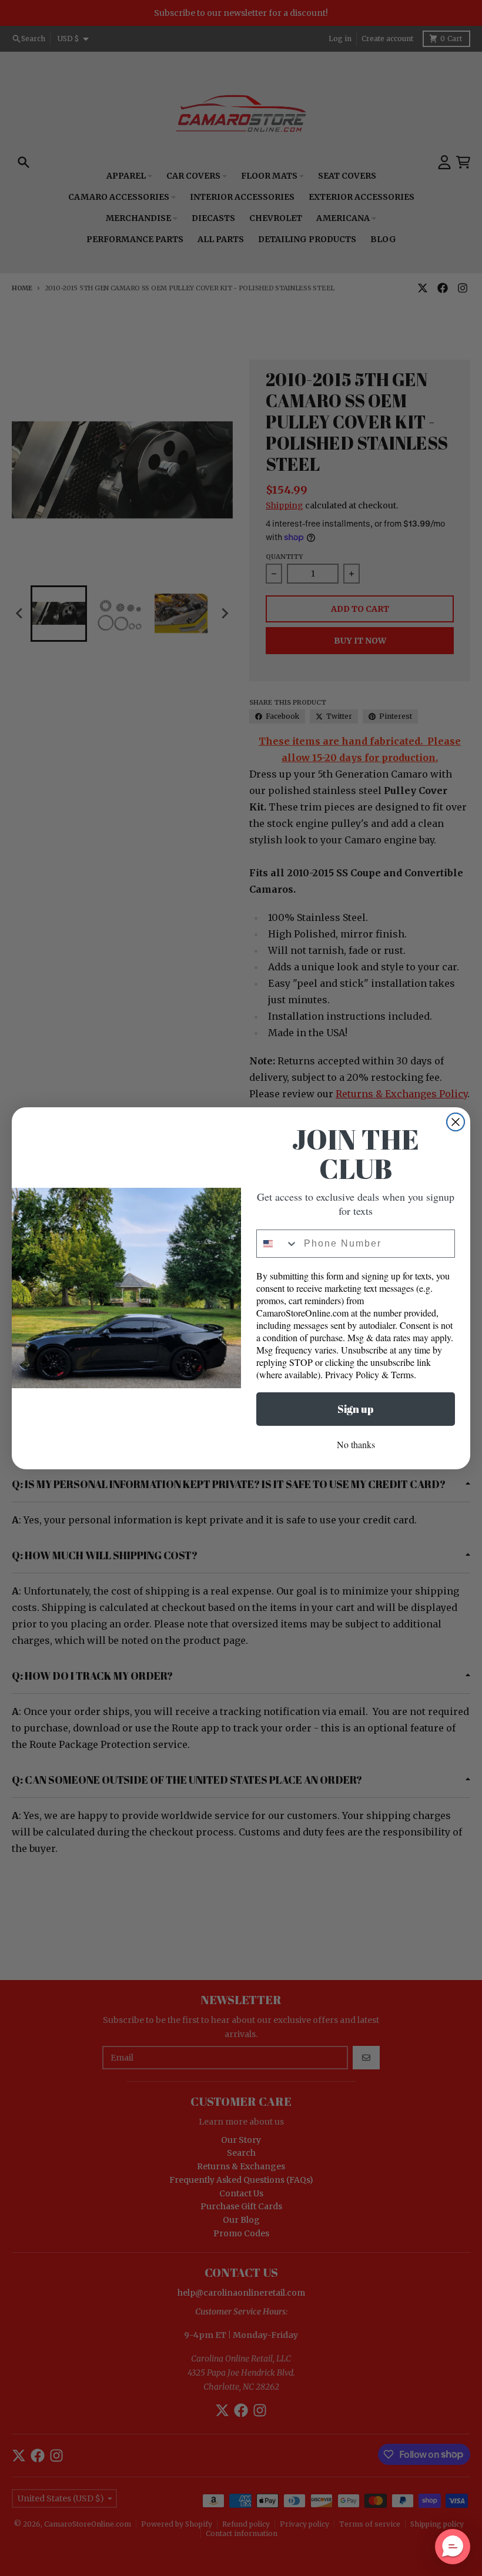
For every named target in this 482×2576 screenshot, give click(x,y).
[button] (453, 2547)
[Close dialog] (456, 1122)
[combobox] (277, 1244)
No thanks (356, 1444)
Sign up (356, 1409)
